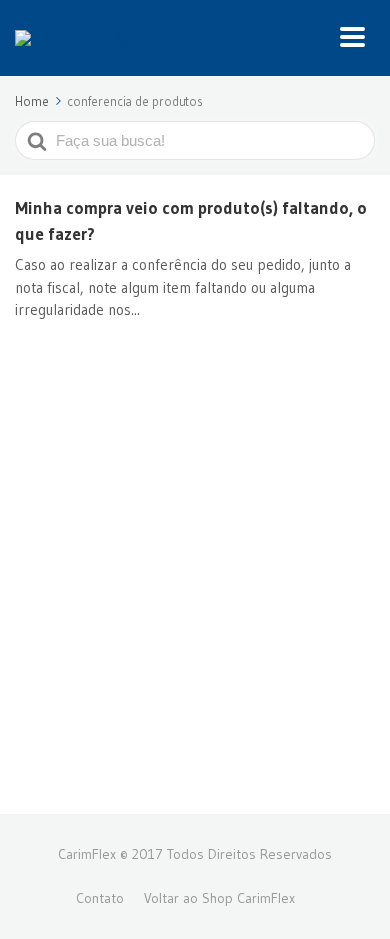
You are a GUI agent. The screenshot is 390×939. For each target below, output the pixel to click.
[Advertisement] (195, 589)
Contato (100, 898)
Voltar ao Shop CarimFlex (219, 898)
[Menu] (357, 38)
